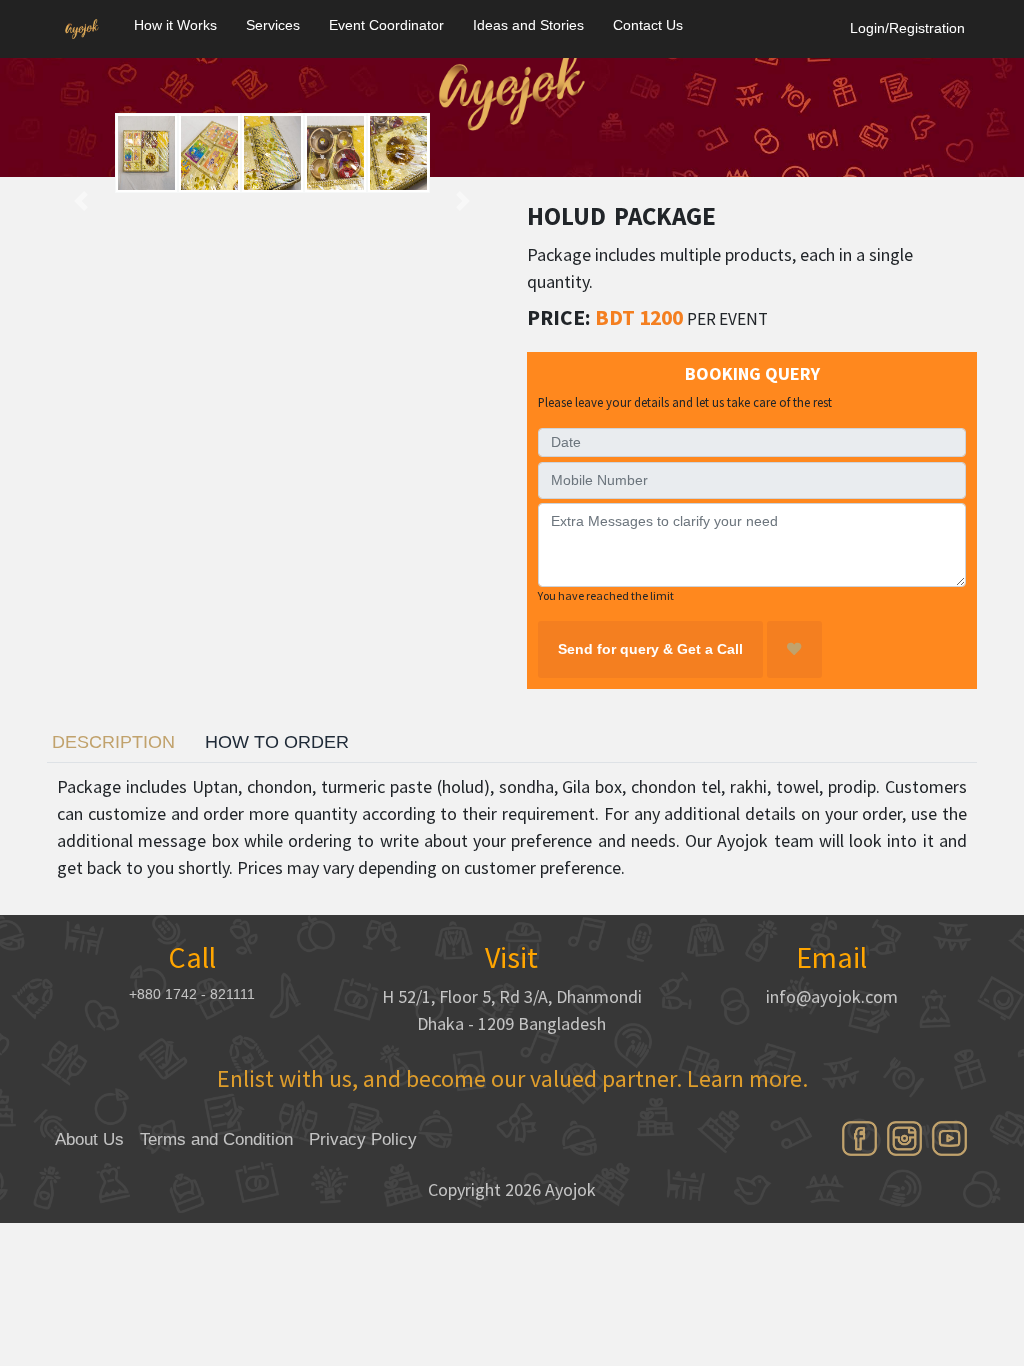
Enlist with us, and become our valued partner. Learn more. (512, 1078)
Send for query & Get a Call (650, 649)
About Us (89, 1139)
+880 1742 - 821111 (192, 994)
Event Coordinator (386, 25)
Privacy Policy (363, 1139)
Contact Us (648, 25)
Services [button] (273, 25)
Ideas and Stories (528, 25)
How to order (277, 742)
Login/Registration (907, 28)
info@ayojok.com (832, 996)
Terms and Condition (216, 1139)
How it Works (175, 25)
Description (113, 742)
